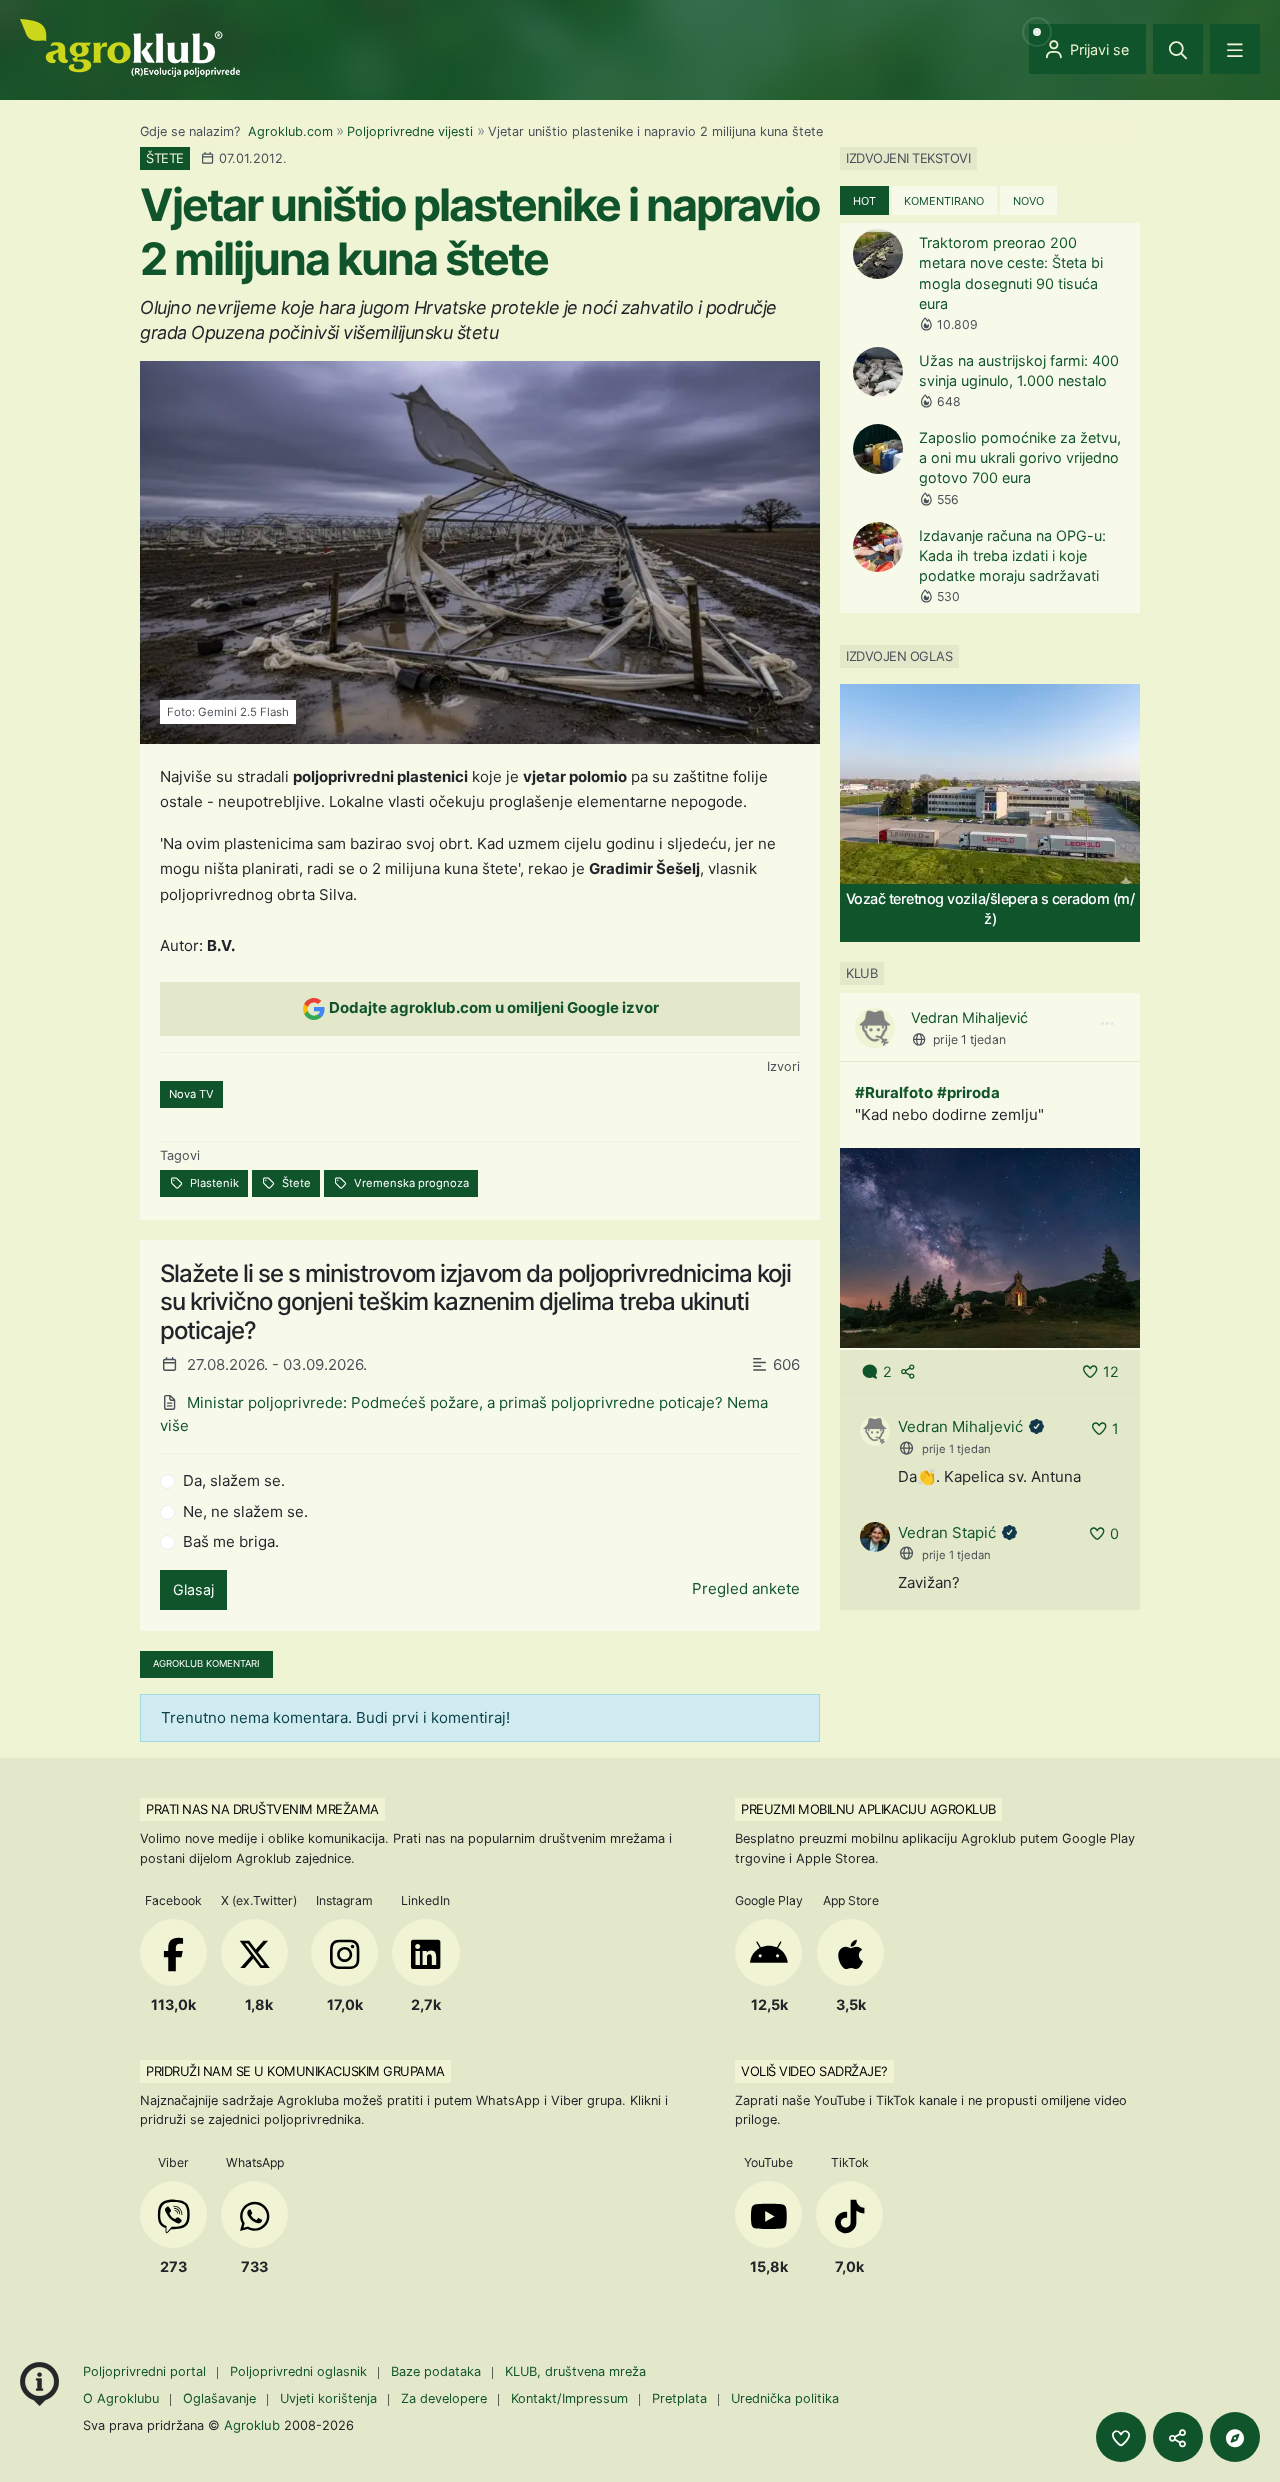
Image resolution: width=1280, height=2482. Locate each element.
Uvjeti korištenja (328, 2398)
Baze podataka (438, 2371)
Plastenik (213, 1183)
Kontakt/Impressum (569, 2398)
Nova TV (191, 1094)
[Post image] (990, 1246)
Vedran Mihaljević (969, 1017)
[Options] (1107, 1024)
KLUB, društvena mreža (575, 2371)
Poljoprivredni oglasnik (300, 2371)
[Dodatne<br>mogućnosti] (1235, 2437)
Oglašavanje (219, 2398)
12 (1111, 1371)
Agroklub (252, 2425)
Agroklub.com (290, 131)
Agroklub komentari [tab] (206, 1663)
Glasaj (193, 1589)
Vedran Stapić (947, 1532)
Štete (295, 1183)
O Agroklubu (121, 2398)
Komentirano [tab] (944, 201)
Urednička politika (785, 2398)
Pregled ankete (746, 1588)
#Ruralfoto (894, 1092)
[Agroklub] (130, 46)
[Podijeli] (1178, 2437)
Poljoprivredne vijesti (410, 131)
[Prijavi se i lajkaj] (1121, 2437)
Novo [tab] (1028, 201)
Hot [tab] (864, 201)
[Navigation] (1235, 49)
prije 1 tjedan (969, 1039)
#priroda (968, 1092)
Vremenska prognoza (410, 1183)
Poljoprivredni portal (146, 2371)
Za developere (444, 2398)
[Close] (1178, 49)
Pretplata (679, 2398)
